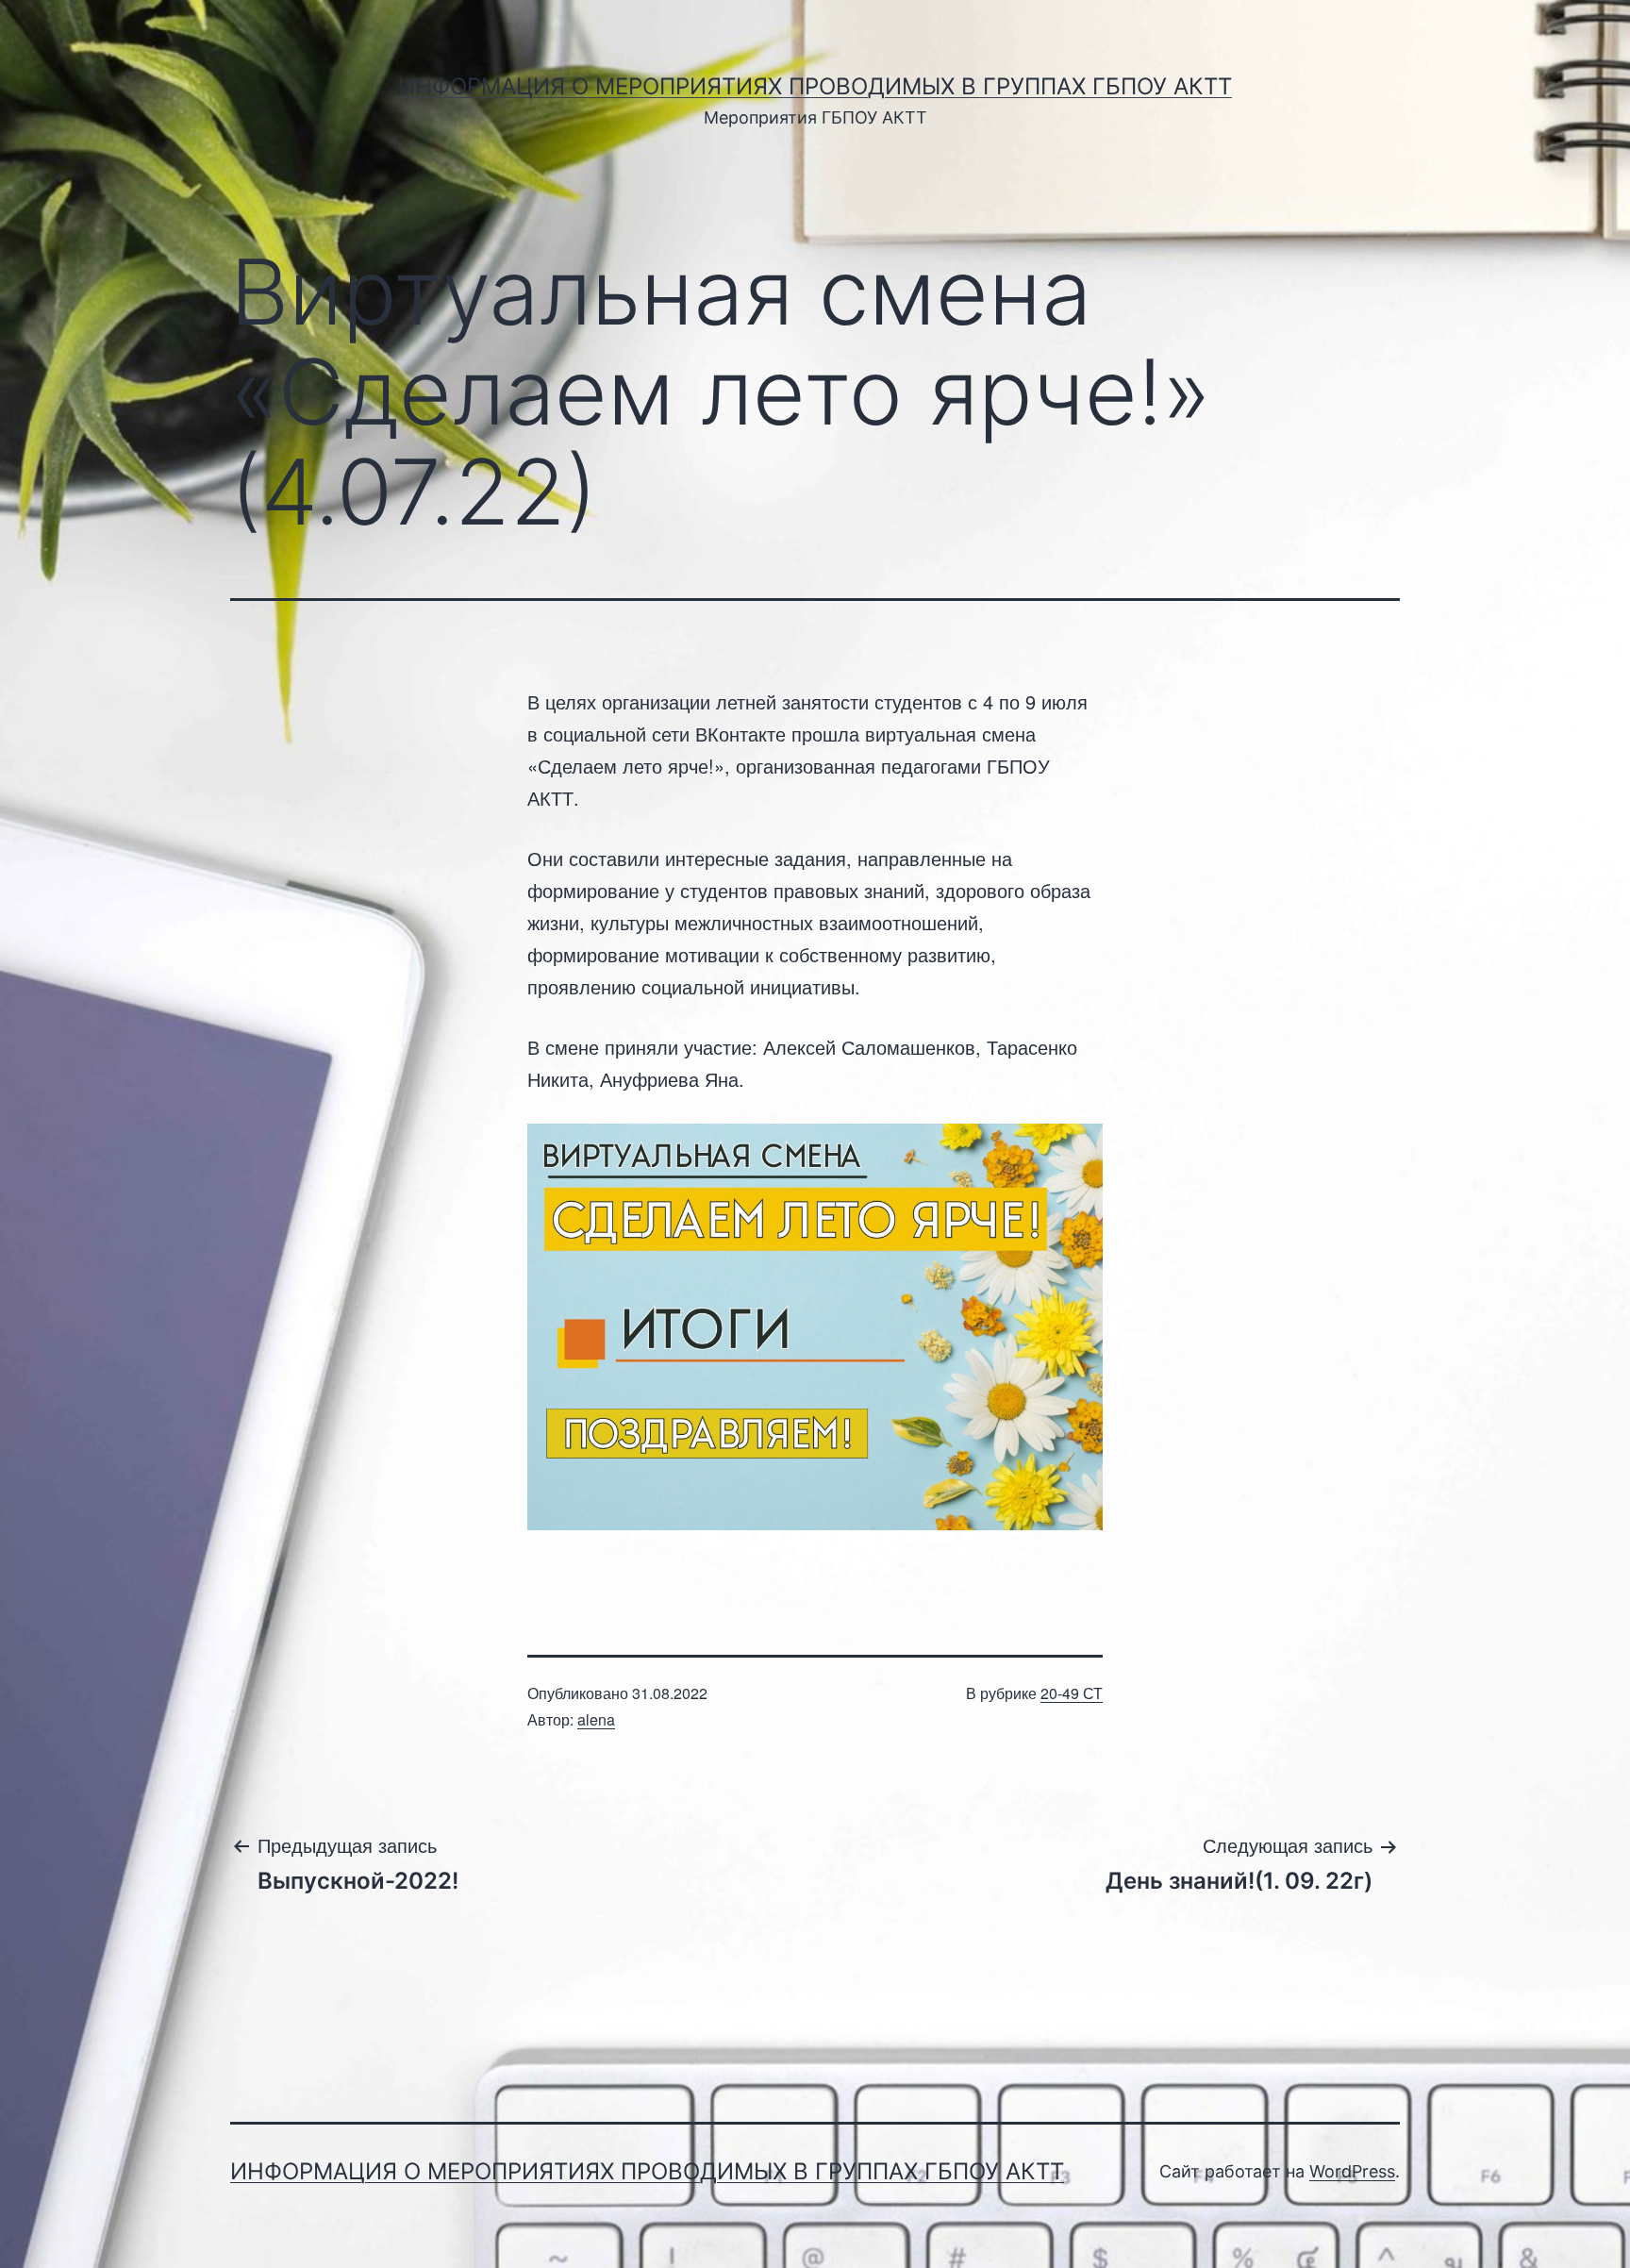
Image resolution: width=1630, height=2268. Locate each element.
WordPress (1352, 2171)
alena (596, 1719)
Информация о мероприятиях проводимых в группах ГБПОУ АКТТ (815, 86)
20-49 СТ (1072, 1693)
